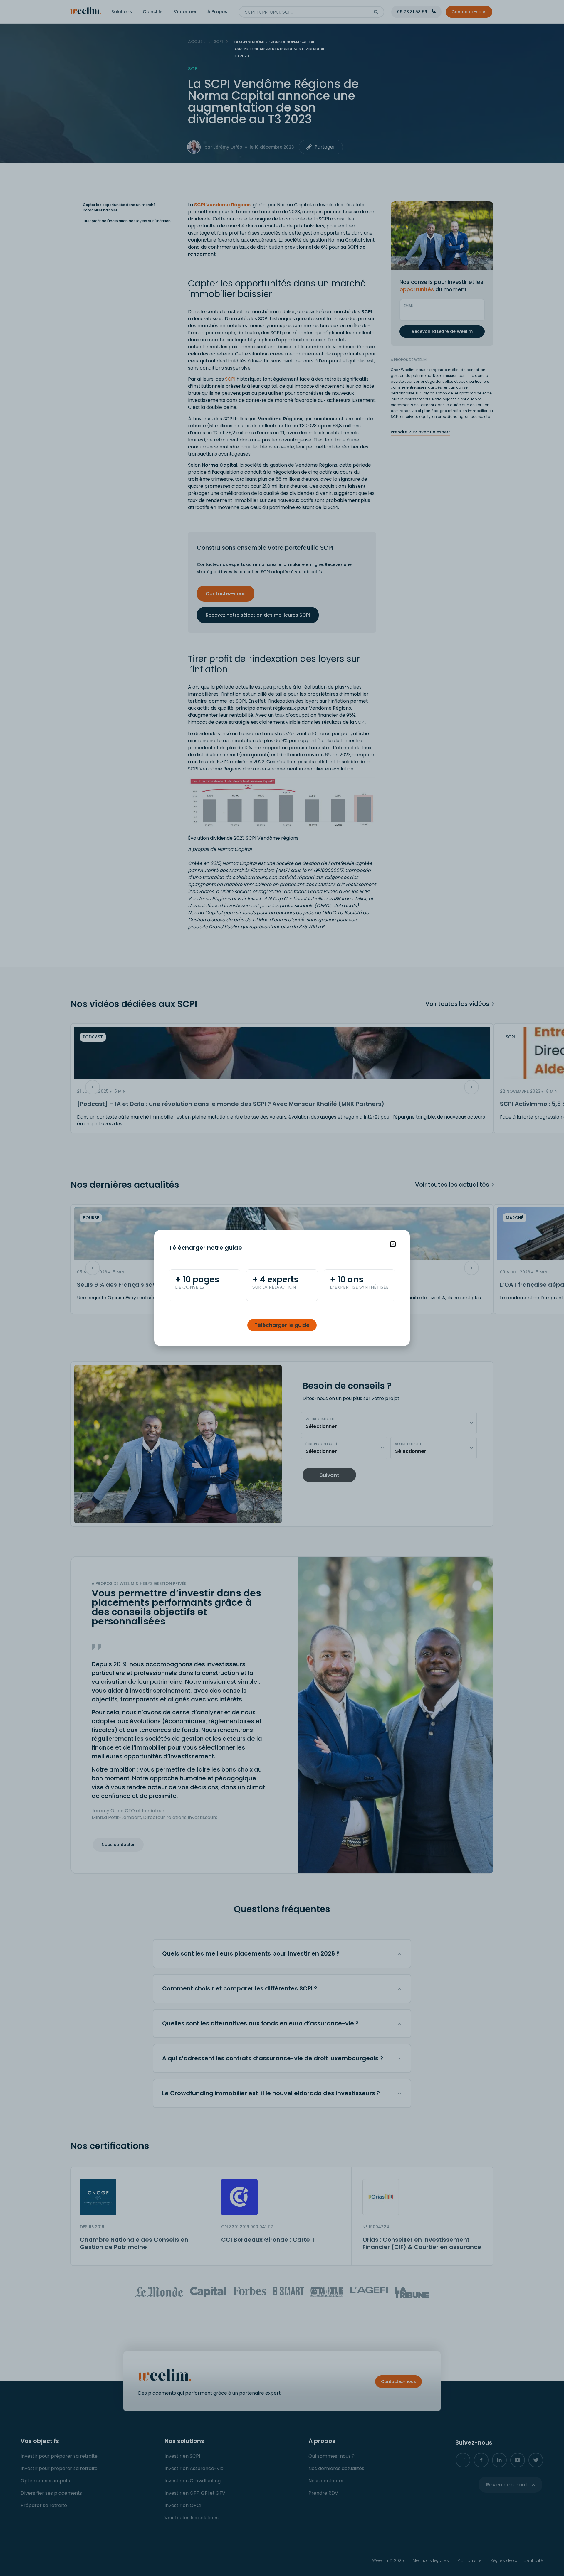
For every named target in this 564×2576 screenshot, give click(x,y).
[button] (393, 1244)
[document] (282, 1288)
